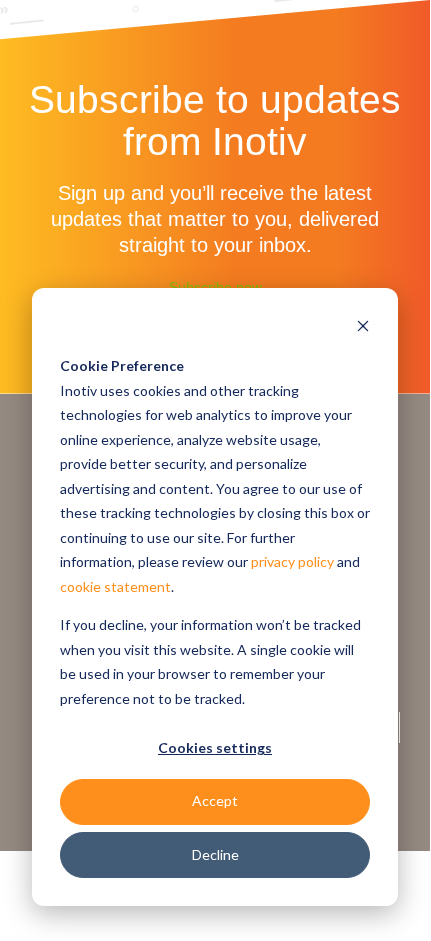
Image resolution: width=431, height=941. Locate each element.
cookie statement (115, 586)
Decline (215, 854)
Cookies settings (215, 747)
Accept (215, 800)
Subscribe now (215, 287)
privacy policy (292, 561)
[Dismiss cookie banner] (363, 328)
